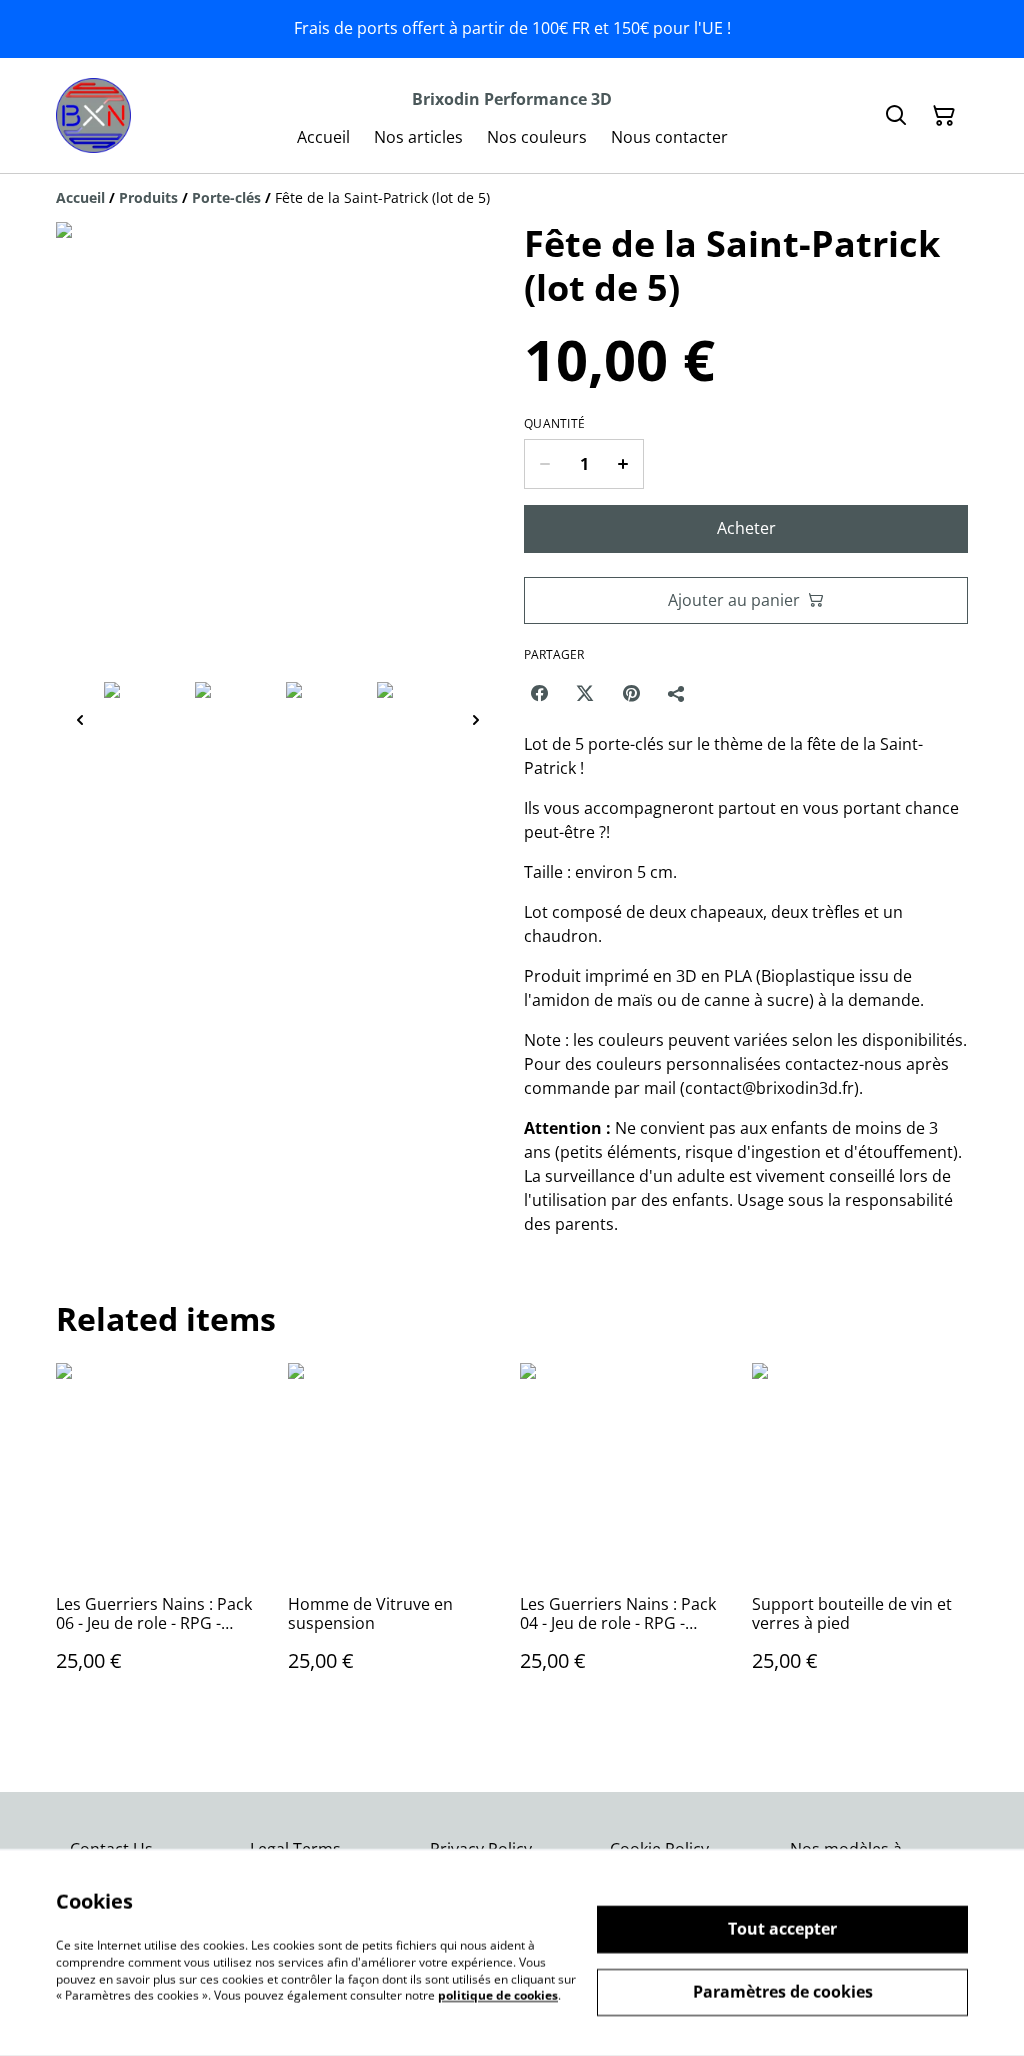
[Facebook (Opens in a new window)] (539, 693)
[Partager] (677, 693)
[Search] (896, 116)
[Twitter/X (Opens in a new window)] (585, 693)
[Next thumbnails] (476, 719)
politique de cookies (498, 1995)
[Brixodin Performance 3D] (93, 115)
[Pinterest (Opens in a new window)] (631, 693)
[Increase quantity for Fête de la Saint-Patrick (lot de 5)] (623, 464)
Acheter (746, 528)
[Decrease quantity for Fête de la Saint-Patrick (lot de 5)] (544, 464)
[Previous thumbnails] (80, 719)
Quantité (554, 424)
